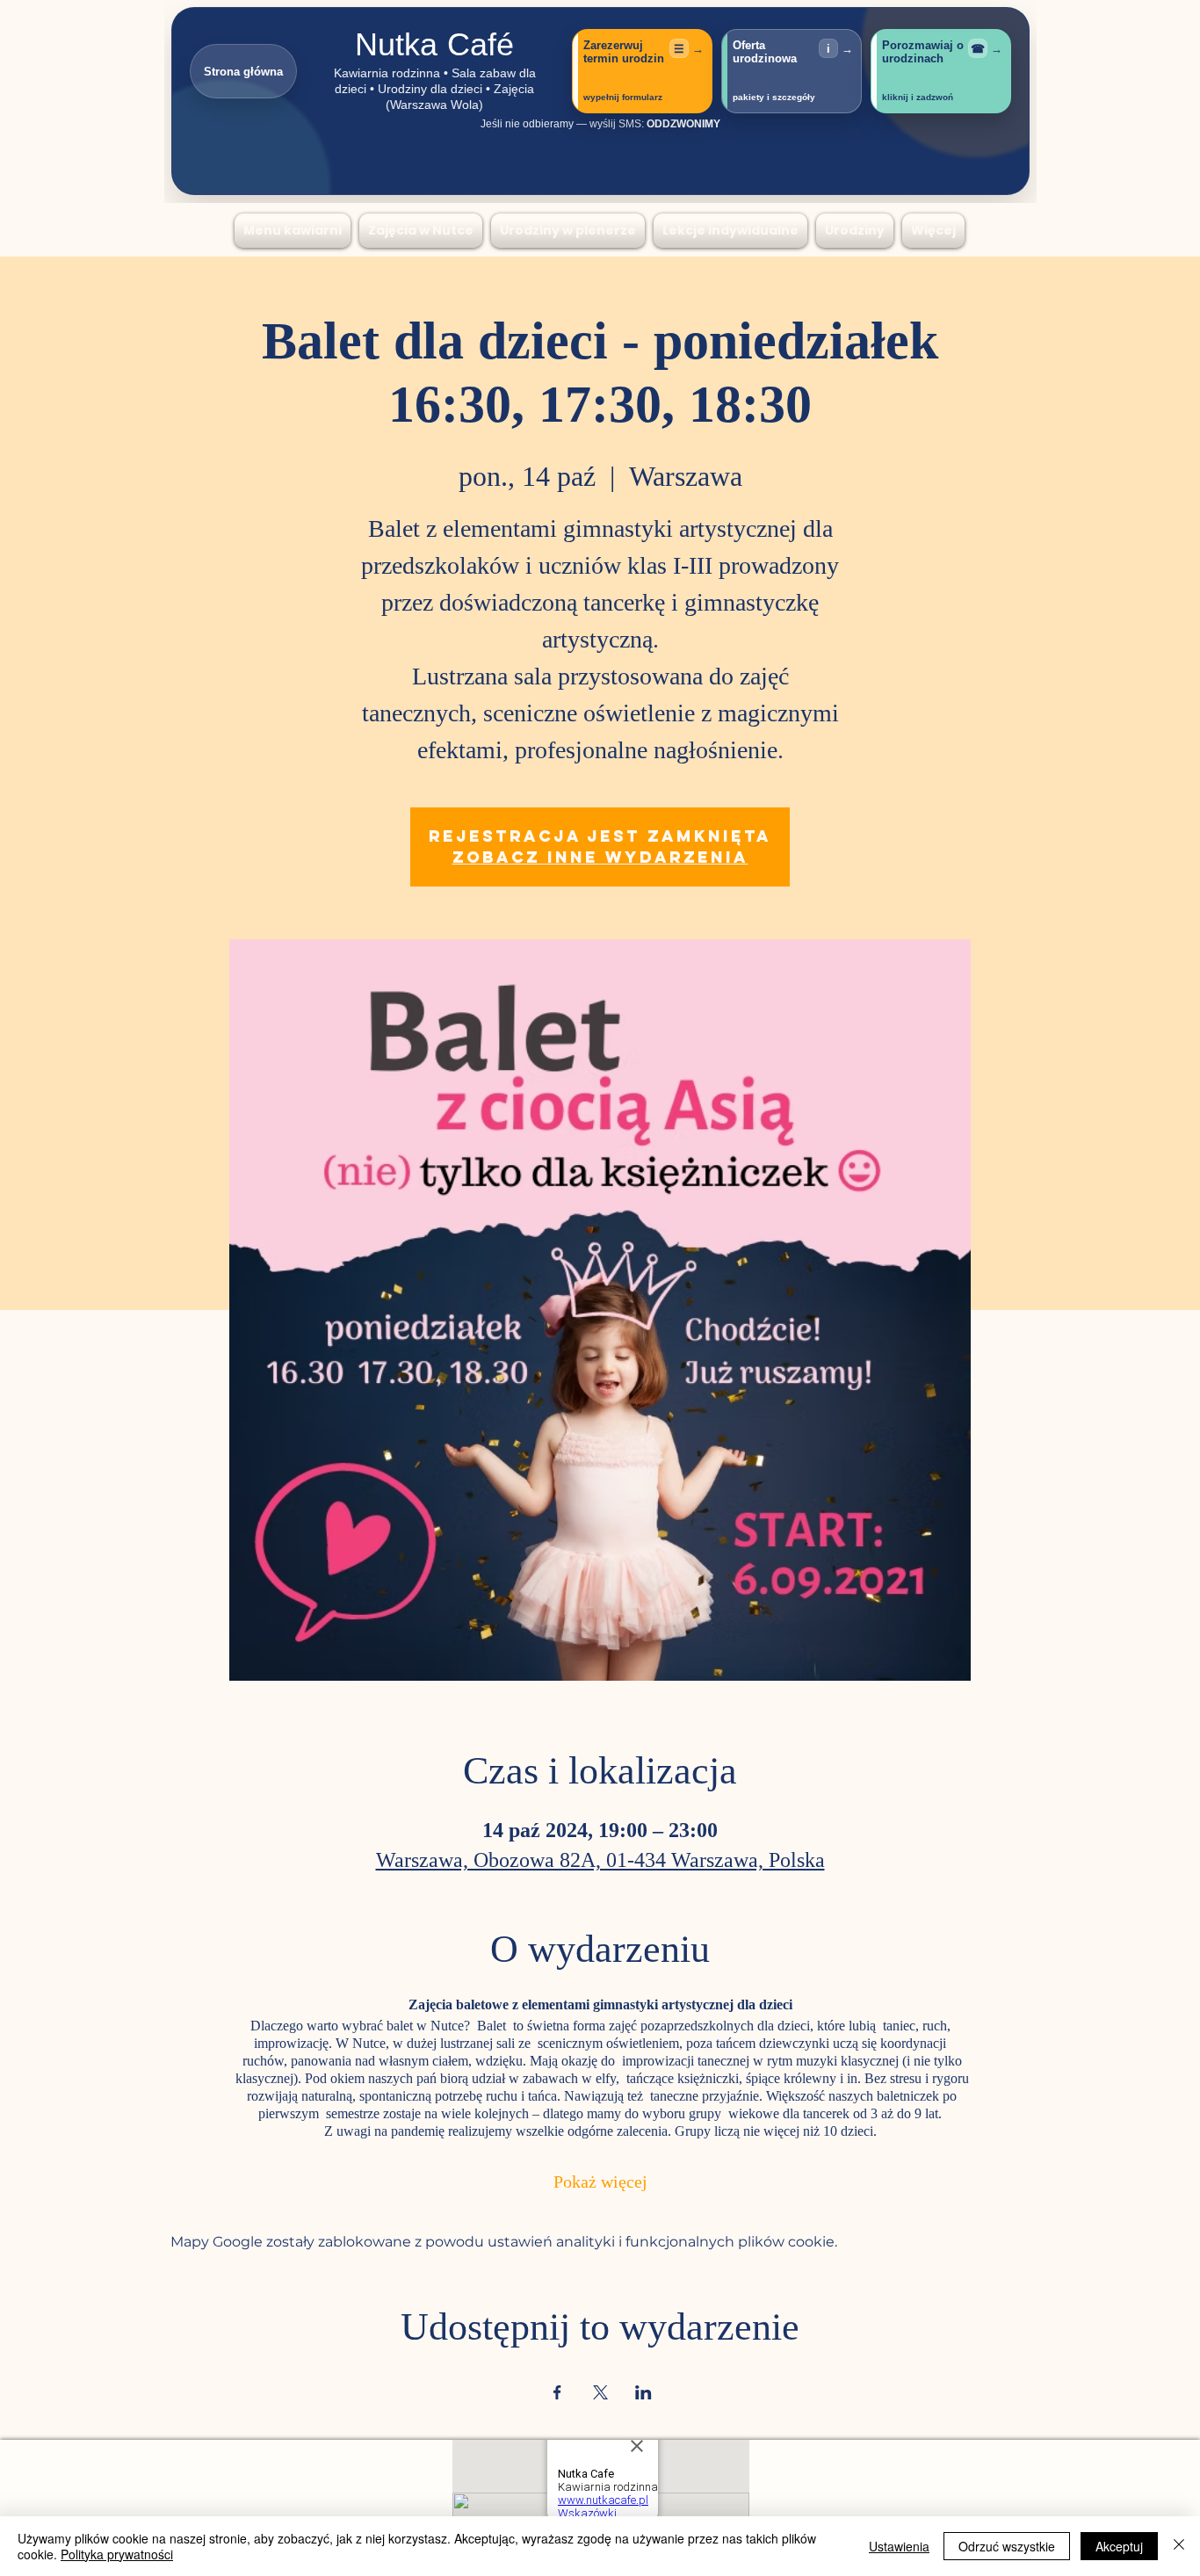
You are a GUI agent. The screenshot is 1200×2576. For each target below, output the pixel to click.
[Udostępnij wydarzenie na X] (600, 2392)
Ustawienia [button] (899, 2546)
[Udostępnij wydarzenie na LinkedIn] (643, 2392)
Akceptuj (1119, 2546)
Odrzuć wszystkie (1007, 2546)
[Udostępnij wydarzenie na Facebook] (557, 2392)
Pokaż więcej (600, 2184)
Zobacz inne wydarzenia (600, 857)
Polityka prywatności (117, 2554)
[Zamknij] (1179, 2546)
